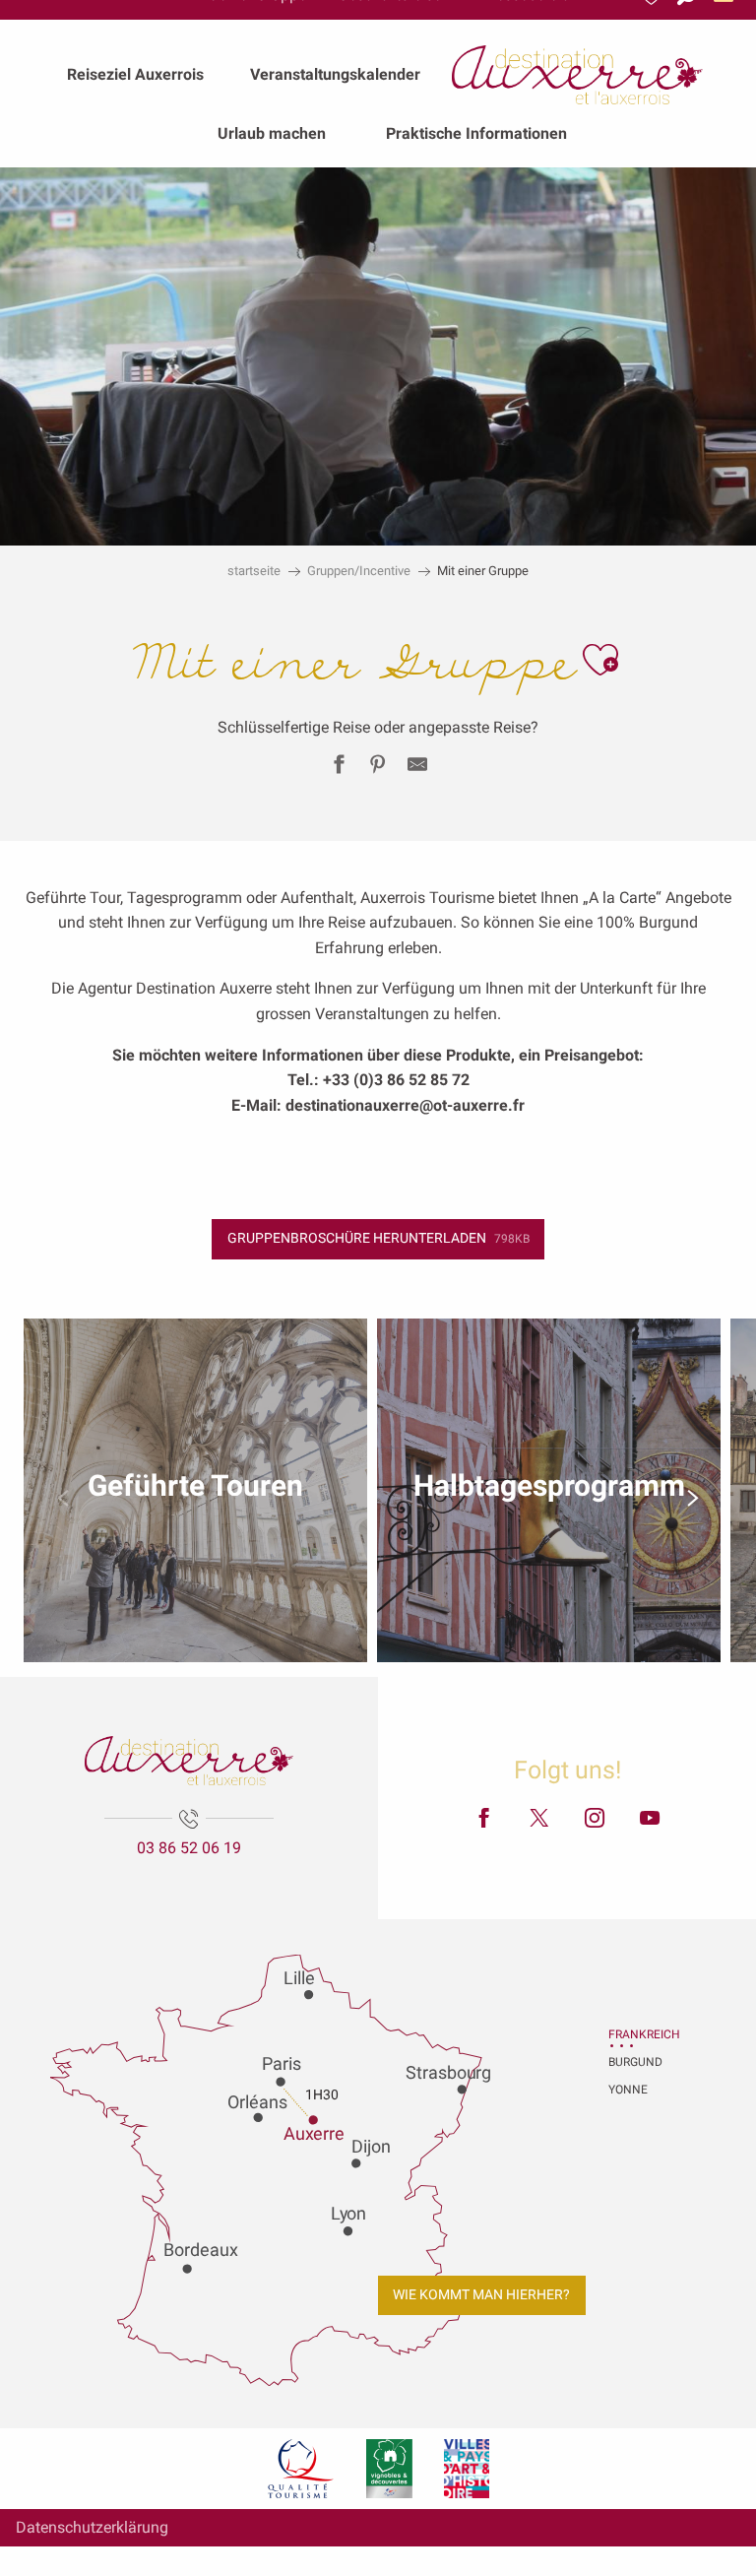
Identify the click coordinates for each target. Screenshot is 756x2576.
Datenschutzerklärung (92, 2527)
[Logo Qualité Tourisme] (301, 2469)
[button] (600, 660)
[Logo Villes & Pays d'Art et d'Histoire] (467, 2469)
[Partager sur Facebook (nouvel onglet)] (339, 768)
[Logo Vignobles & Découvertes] (389, 2469)
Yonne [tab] (628, 2090)
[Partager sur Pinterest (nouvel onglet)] (378, 768)
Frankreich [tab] (633, 2034)
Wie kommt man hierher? (481, 2295)
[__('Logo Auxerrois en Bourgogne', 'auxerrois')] (189, 1761)
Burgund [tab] (633, 2062)
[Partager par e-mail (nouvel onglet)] (417, 768)
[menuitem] (135, 75)
